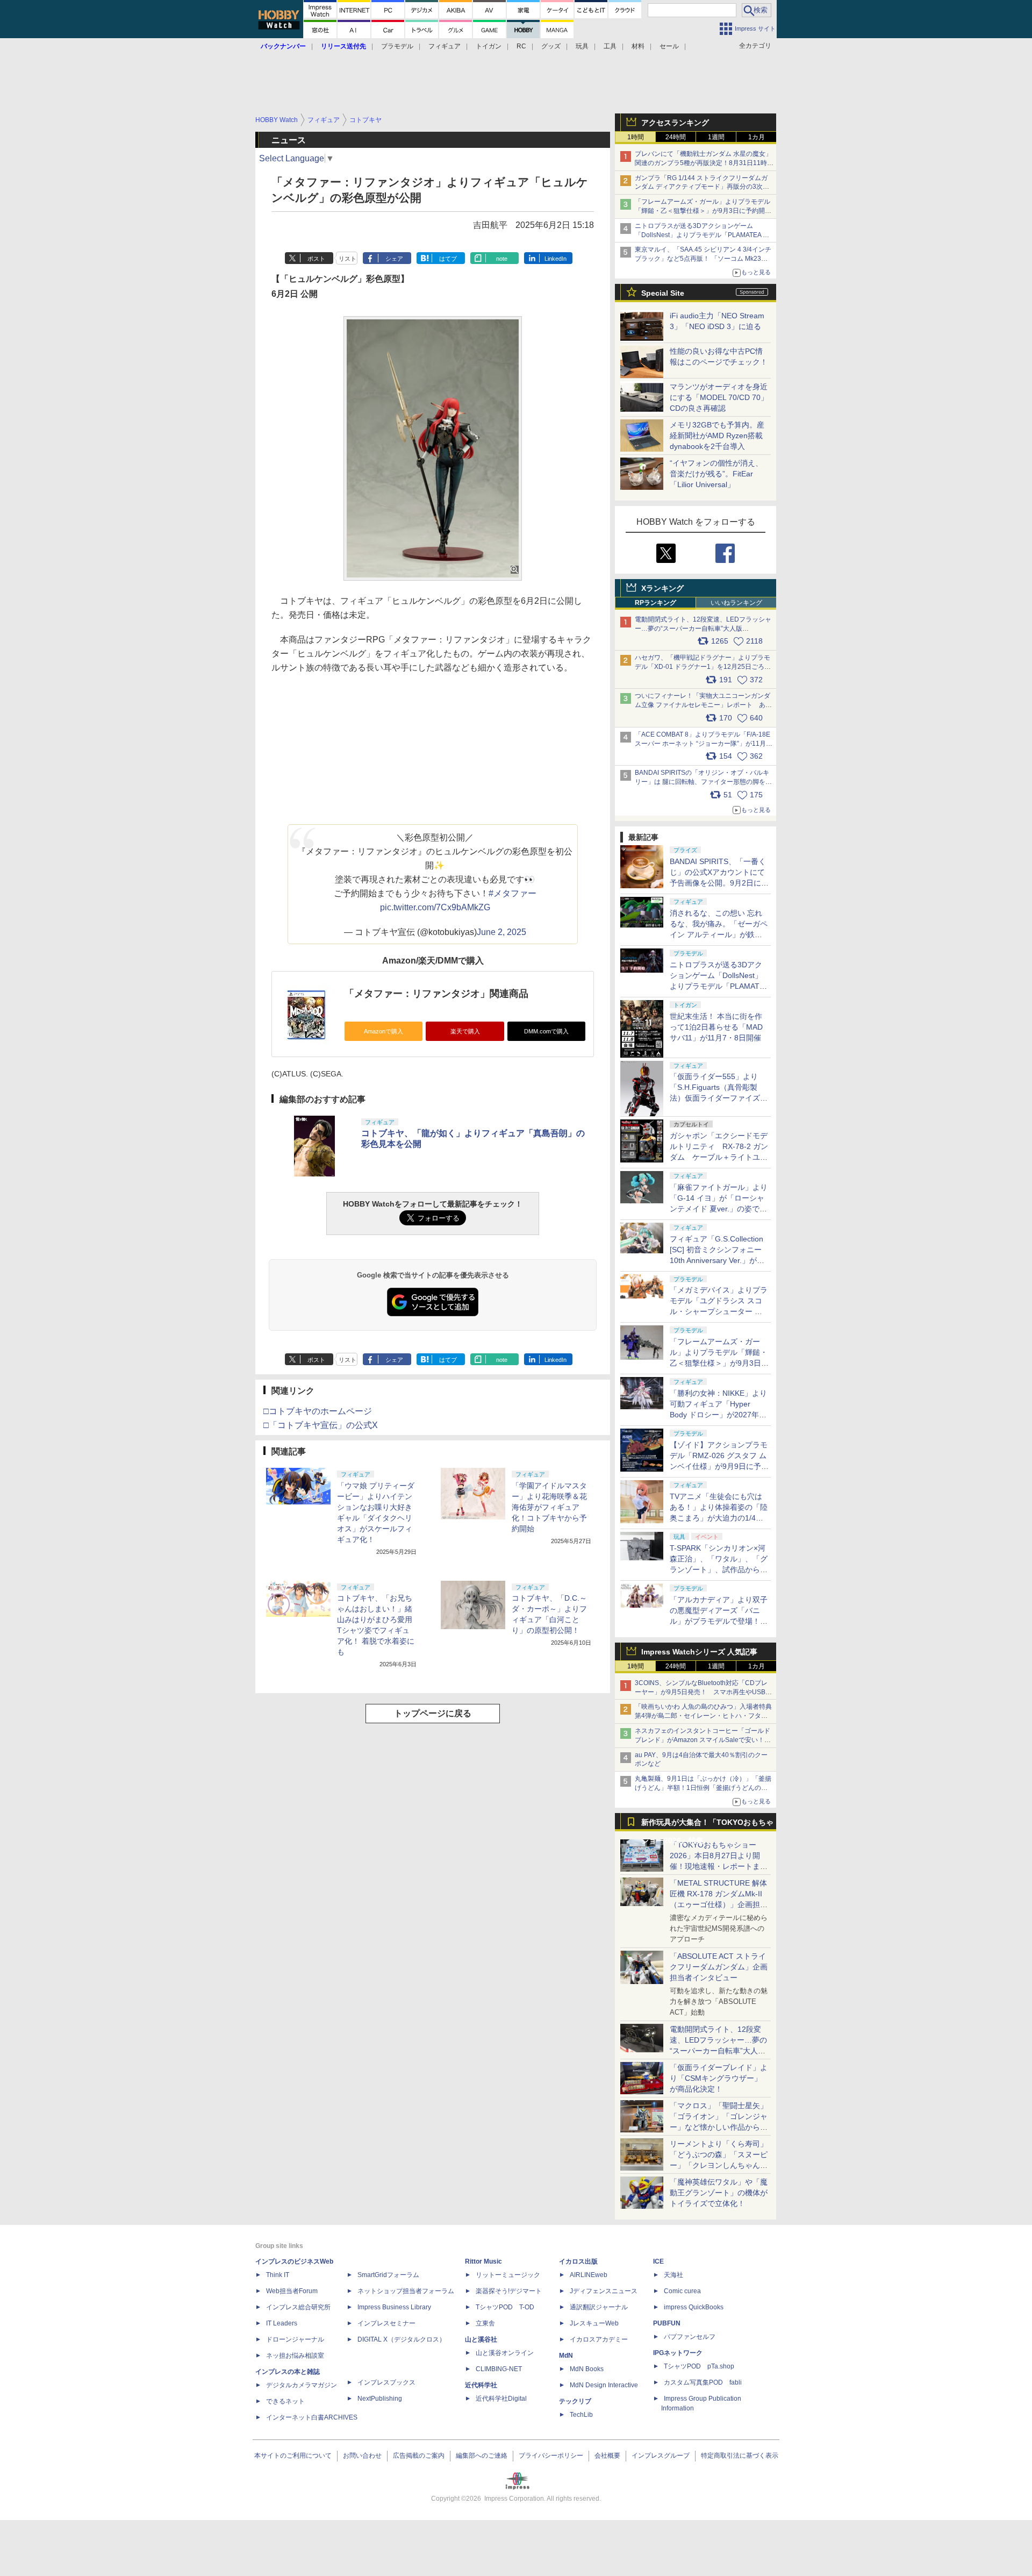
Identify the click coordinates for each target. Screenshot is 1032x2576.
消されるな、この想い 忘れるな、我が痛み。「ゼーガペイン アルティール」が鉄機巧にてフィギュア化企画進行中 (719, 934)
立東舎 (485, 2323)
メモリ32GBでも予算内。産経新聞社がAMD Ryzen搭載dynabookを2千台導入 (717, 436)
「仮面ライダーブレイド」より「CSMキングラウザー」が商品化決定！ (719, 2078)
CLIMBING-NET (499, 2369)
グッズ (551, 46)
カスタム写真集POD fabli (703, 2382)
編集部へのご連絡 (482, 2456)
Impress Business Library (394, 2307)
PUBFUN (667, 2323)
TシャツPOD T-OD (505, 2307)
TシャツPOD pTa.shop (699, 2366)
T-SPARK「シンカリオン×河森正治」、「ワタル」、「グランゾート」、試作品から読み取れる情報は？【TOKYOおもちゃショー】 (719, 1569)
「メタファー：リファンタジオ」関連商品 (436, 994)
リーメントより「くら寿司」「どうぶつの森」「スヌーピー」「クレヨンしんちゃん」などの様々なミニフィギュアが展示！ (719, 2165)
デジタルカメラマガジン (302, 2385)
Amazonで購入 (384, 1031)
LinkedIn (556, 259)
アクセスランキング (675, 123)
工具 (610, 46)
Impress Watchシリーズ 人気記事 (699, 1652)
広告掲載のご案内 (419, 2456)
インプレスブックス (386, 2382)
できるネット (285, 2401)
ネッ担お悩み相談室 (295, 2356)
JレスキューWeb (594, 2323)
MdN (566, 2356)
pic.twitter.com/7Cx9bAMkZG (435, 907)
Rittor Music (483, 2261)
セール (669, 46)
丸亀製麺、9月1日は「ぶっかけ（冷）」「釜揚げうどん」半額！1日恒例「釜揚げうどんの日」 (703, 1788)
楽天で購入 (465, 1031)
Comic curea (682, 2291)
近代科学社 (481, 2385)
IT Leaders (282, 2323)
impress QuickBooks (694, 2307)
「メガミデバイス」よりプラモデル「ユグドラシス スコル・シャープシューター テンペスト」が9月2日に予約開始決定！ (719, 1311)
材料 (638, 46)
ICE (658, 2261)
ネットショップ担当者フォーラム (406, 2291)
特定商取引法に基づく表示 (740, 2456)
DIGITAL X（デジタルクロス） (402, 2339)
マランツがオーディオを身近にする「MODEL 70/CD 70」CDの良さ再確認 (719, 397)
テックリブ (575, 2401)
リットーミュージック (508, 2275)
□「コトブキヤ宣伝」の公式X (321, 1425)
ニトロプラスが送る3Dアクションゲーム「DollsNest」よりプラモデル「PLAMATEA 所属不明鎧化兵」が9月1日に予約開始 (702, 235)
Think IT (278, 2275)
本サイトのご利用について (293, 2456)
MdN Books (587, 2369)
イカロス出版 (578, 2261)
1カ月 (757, 137)
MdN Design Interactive (604, 2385)
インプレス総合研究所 (298, 2307)
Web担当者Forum (292, 2291)
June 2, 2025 (501, 932)
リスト (347, 259)
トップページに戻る (433, 1713)
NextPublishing (380, 2399)
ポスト (316, 259)
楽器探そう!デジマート (509, 2291)
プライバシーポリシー (551, 2456)
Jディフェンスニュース (604, 2291)
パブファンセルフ (690, 2337)
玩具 (582, 46)
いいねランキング (736, 603)
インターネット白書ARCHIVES (312, 2417)
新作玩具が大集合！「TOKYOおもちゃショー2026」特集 (707, 1825)
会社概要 (607, 2456)
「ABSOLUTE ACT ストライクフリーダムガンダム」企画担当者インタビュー (719, 1967)
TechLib (581, 2415)
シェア (394, 259)
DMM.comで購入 (546, 1031)
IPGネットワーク (678, 2353)
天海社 (673, 2275)
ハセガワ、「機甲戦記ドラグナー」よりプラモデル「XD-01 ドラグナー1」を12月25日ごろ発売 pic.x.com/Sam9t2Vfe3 (703, 667)
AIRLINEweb (589, 2275)
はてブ (448, 259)
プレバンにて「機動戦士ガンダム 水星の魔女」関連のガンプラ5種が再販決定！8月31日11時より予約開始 (704, 163)
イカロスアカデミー (599, 2339)
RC (521, 46)
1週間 (716, 137)
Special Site (663, 293)
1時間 (636, 137)
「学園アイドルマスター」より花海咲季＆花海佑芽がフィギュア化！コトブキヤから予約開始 (549, 1507)
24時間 (676, 137)
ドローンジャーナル (295, 2339)
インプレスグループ (661, 2456)
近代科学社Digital (501, 2399)
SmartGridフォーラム (388, 2275)
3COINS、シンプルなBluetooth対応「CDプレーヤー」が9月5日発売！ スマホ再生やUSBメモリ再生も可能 (703, 1692)
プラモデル (397, 46)
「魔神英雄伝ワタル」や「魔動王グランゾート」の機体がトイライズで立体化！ (719, 2193)
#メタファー (513, 893)
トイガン (489, 46)
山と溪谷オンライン (505, 2353)
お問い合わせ (362, 2456)
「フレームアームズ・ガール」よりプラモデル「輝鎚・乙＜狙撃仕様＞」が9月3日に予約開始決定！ (703, 211)
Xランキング (662, 588)
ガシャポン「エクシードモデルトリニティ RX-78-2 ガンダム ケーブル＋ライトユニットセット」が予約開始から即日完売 (719, 1157)
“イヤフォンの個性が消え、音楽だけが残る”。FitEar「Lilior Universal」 (716, 474)
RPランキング (655, 603)
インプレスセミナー (386, 2323)
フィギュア (445, 46)
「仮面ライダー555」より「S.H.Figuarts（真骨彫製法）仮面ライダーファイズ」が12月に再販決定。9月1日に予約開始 (719, 1098)
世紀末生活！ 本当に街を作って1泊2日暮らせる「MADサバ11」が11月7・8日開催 (716, 1027)
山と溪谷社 (481, 2339)
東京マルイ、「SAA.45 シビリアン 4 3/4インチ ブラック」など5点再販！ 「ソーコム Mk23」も (703, 259)
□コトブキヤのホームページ (318, 1411)
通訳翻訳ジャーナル (599, 2307)
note (502, 259)
